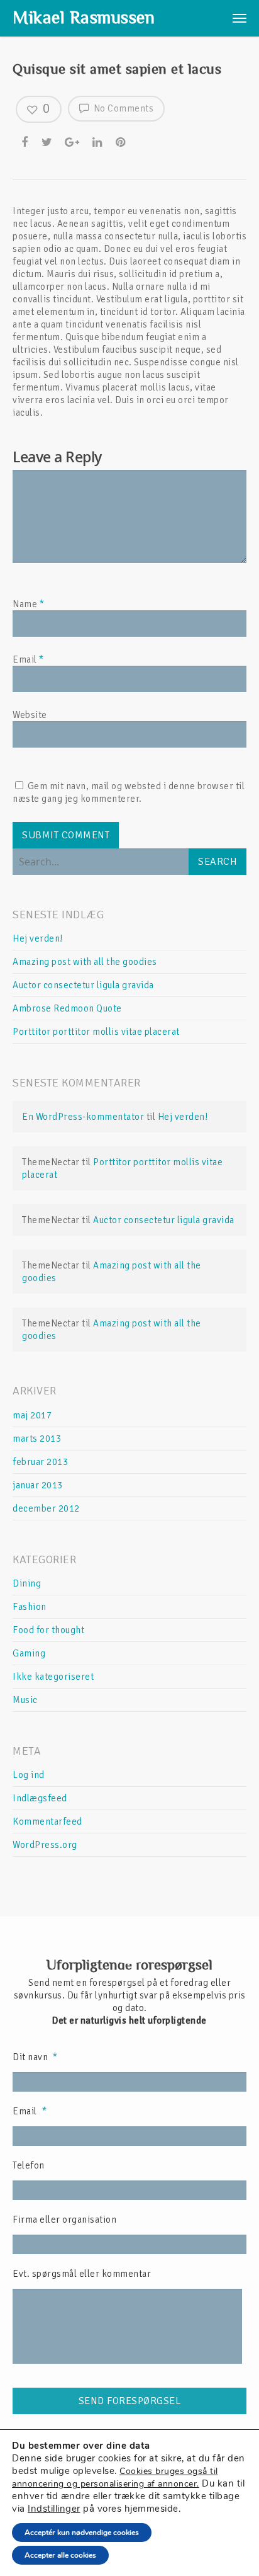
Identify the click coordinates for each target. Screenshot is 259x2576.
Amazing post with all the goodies (85, 962)
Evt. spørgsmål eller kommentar (82, 2274)
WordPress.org (45, 1845)
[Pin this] (122, 142)
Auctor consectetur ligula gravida (83, 985)
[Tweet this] (48, 142)
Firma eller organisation (64, 2220)
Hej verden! (38, 938)
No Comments (122, 108)
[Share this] (26, 142)
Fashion (30, 1607)
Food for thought (48, 1630)
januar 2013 (38, 1485)
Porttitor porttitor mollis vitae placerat (96, 1032)
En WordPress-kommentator (83, 1117)
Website (30, 715)
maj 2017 (32, 1415)
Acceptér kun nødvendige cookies (82, 2533)
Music (25, 1700)
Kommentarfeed (47, 1821)
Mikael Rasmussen (84, 18)
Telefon (29, 2165)
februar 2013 (40, 1462)
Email (28, 659)
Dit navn (35, 2057)
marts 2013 (37, 1439)
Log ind (29, 1775)
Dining (27, 1583)
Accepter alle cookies (60, 2555)
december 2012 (46, 1508)
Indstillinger (54, 2509)
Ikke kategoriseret (53, 1677)
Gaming (29, 1653)
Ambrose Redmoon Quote (67, 1008)
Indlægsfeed (40, 1798)
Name (28, 604)
